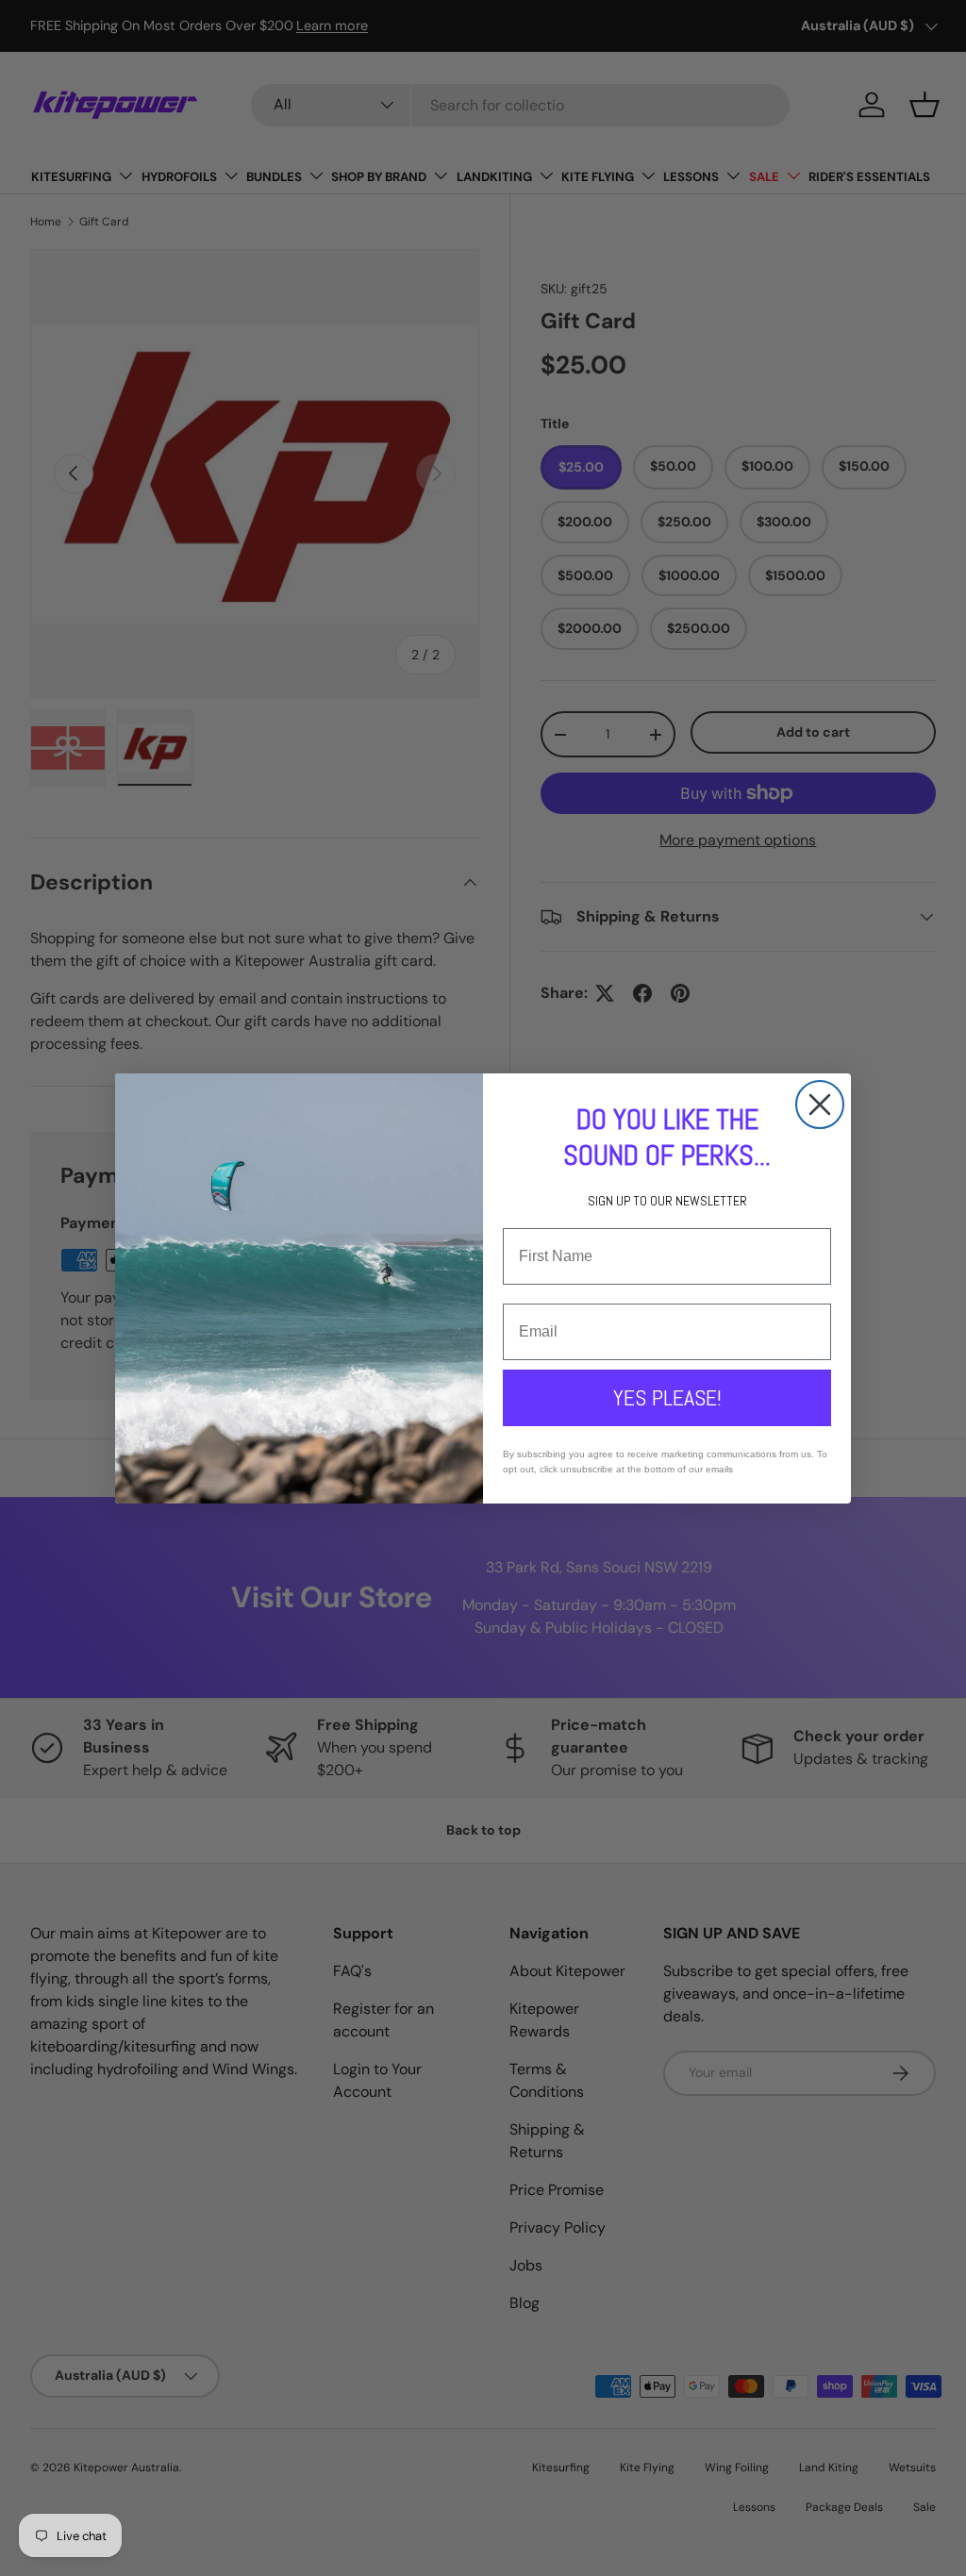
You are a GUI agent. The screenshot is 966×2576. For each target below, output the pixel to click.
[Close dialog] (820, 1105)
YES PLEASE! (667, 1397)
